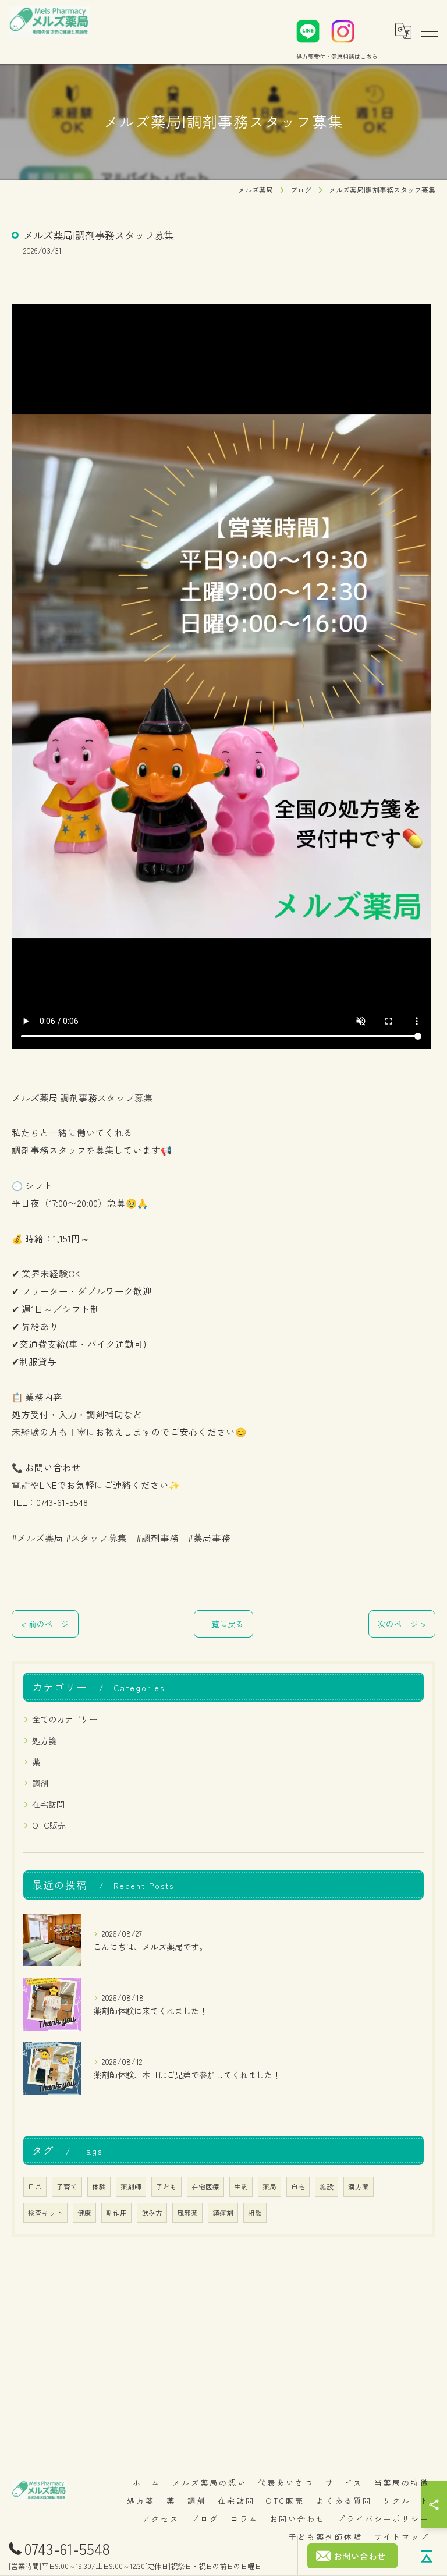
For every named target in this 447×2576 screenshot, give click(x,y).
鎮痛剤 (223, 2213)
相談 (255, 2213)
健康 (84, 2213)
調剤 (40, 1783)
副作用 (116, 2213)
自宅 (298, 2187)
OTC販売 (49, 1825)
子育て (67, 2187)
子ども (166, 2187)
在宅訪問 (48, 1804)
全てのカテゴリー (65, 1719)
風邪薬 (187, 2213)
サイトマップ (402, 2537)
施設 (327, 2187)
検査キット (45, 2213)
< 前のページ (45, 1624)
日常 (35, 2187)
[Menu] (429, 31)
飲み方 (152, 2213)
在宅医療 (205, 2187)
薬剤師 (131, 2187)
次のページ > (402, 1624)
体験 (99, 2187)
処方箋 (44, 1741)
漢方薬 (359, 2187)
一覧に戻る (223, 1624)
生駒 (241, 2187)
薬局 (269, 2187)
